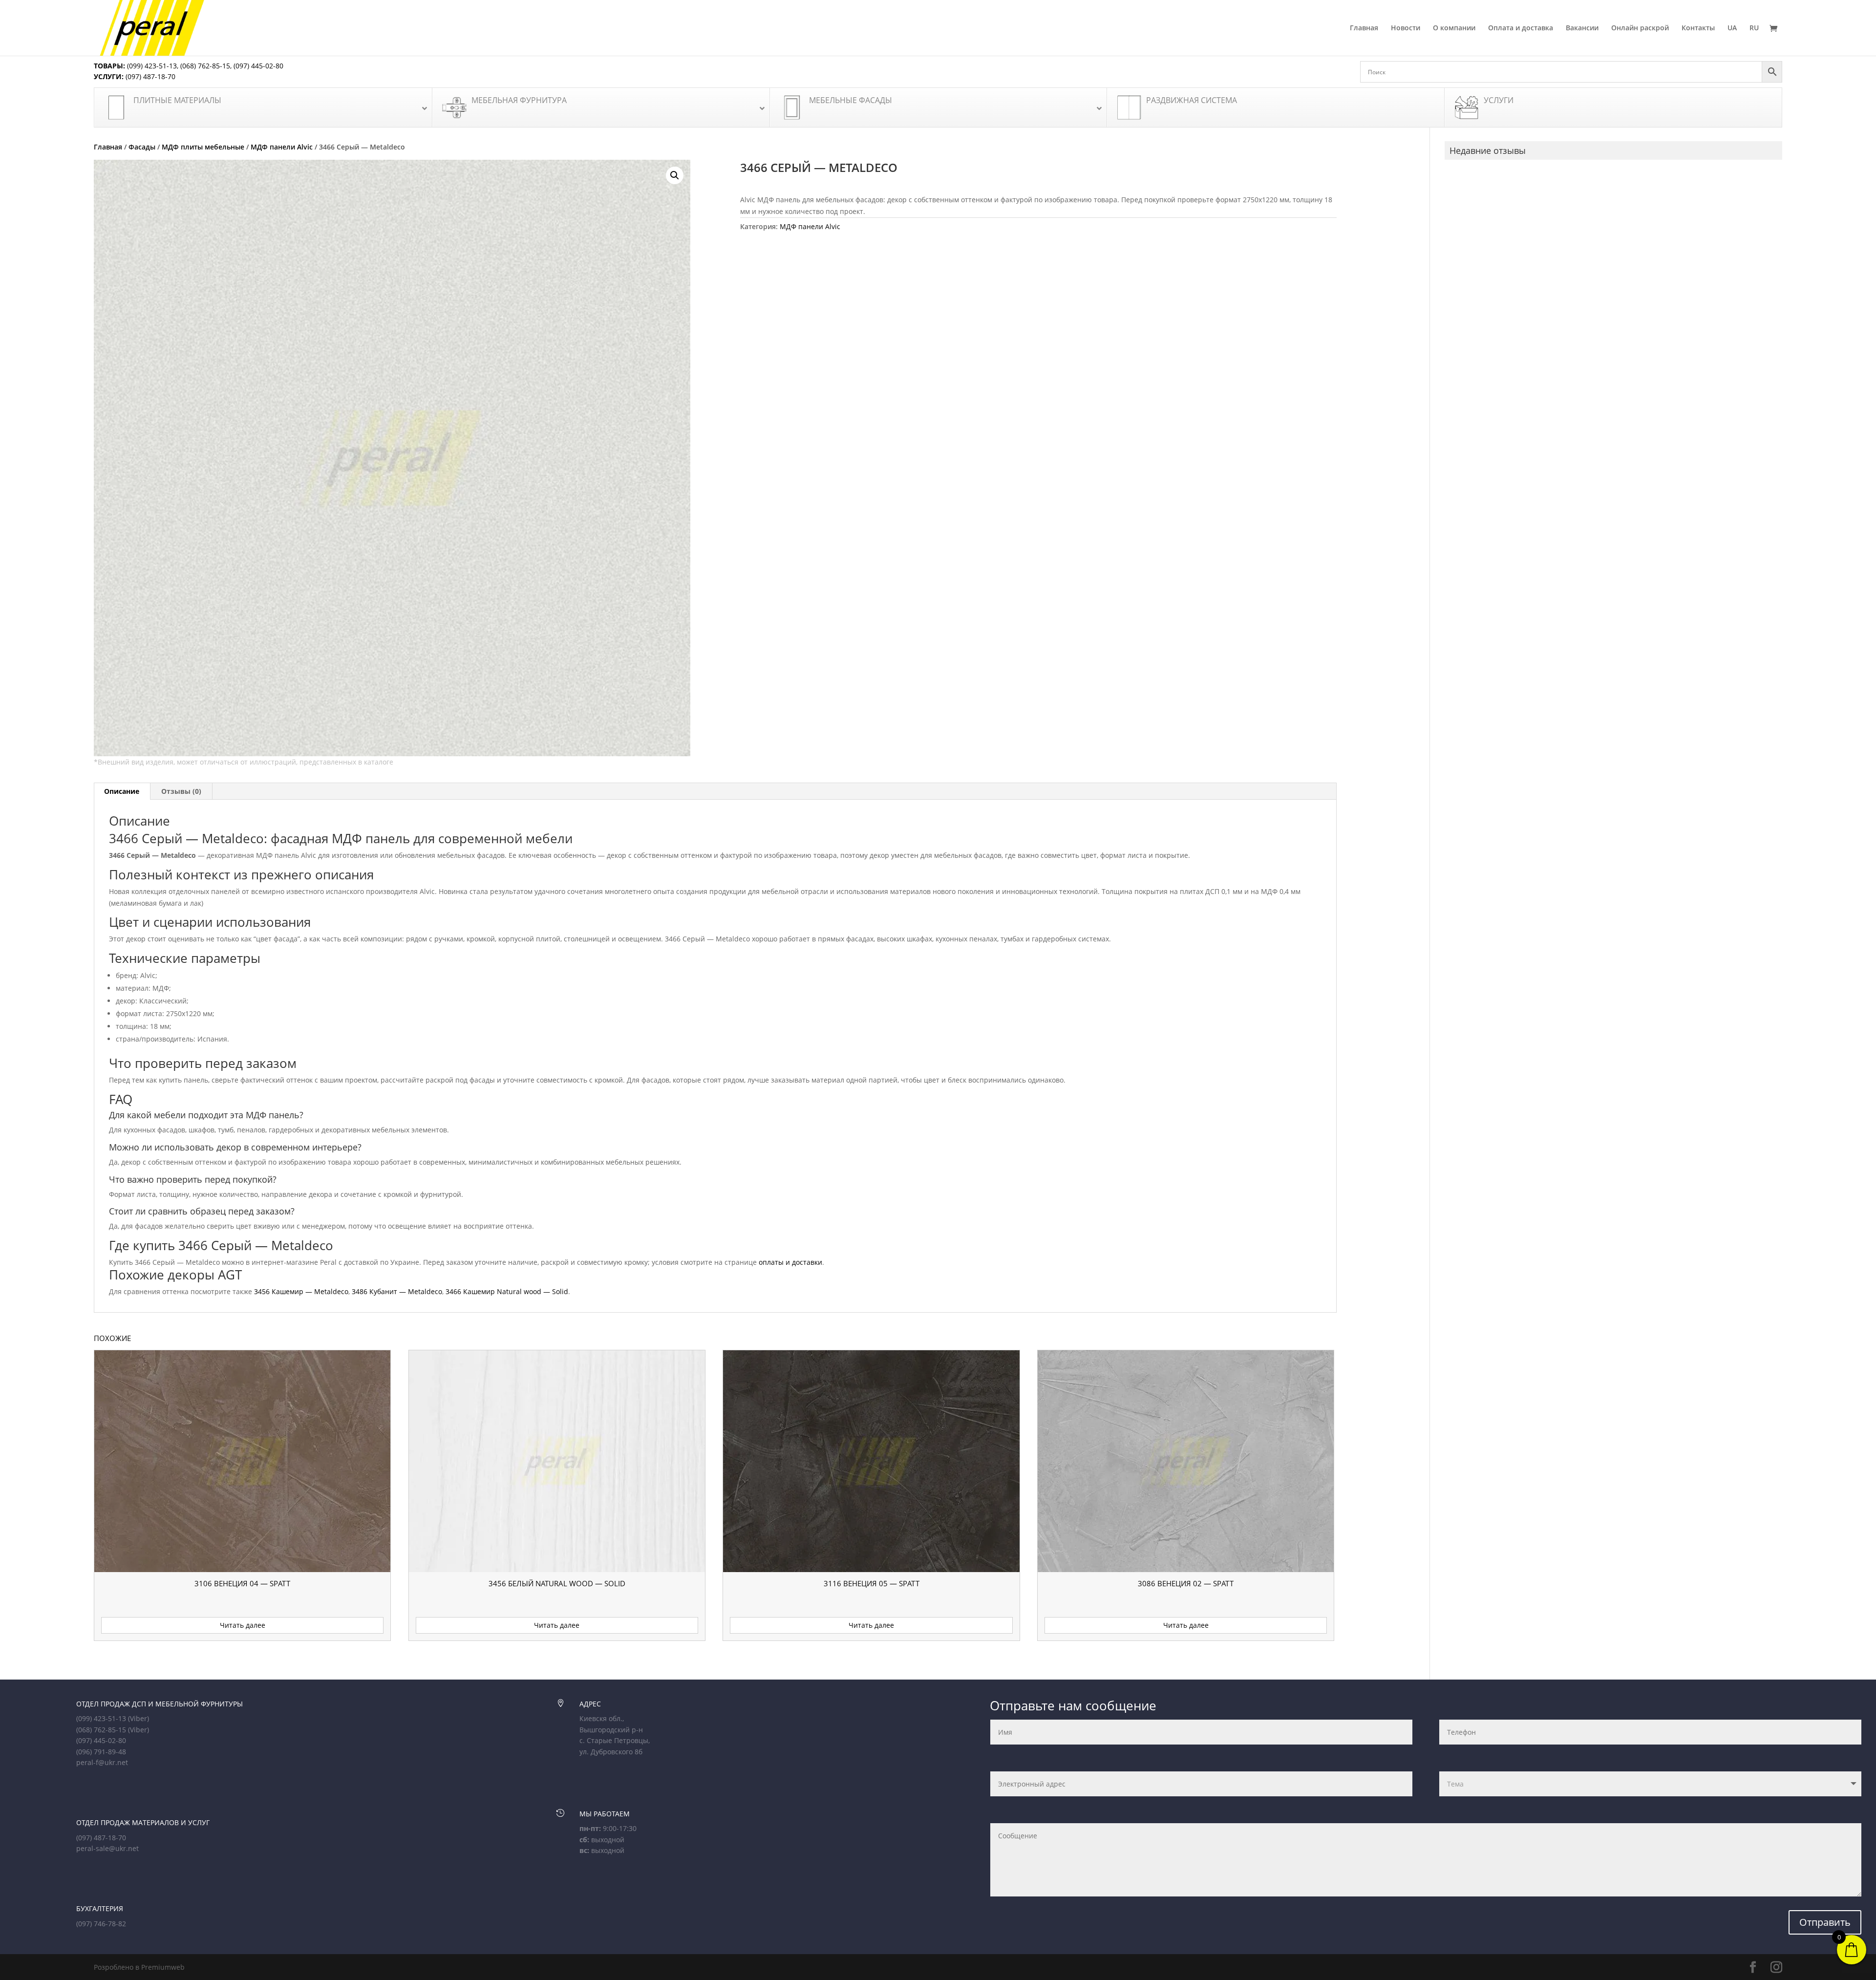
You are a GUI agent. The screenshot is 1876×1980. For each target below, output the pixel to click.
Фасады (142, 147)
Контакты (1698, 28)
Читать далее (243, 1625)
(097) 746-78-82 (101, 1924)
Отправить (1825, 1922)
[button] (675, 175)
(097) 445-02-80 (258, 66)
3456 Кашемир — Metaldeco (301, 1291)
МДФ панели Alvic (282, 147)
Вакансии (1582, 28)
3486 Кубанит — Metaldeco (397, 1291)
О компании (1454, 28)
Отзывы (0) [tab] (181, 791)
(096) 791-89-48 (101, 1752)
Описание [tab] (122, 791)
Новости (1406, 28)
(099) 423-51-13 (151, 66)
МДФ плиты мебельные (203, 147)
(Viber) (139, 1718)
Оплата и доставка (1521, 28)
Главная (1364, 28)
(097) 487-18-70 (149, 76)
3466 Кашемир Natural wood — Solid (507, 1291)
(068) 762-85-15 (205, 66)
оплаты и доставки (790, 1262)
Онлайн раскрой (1640, 28)
